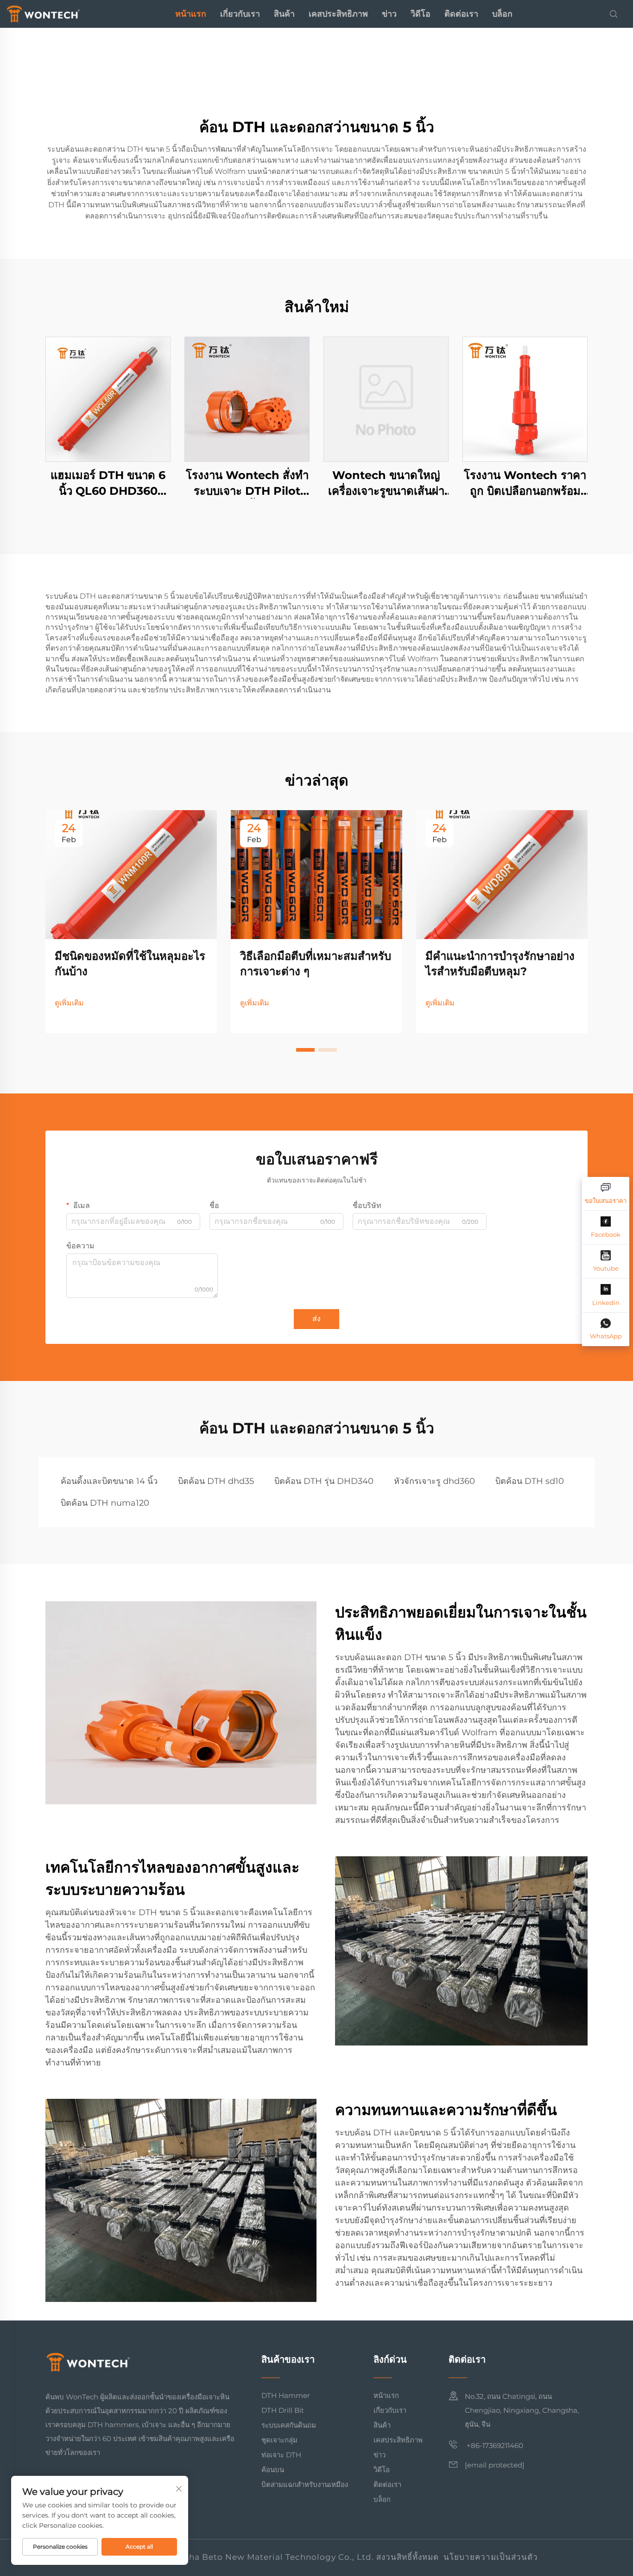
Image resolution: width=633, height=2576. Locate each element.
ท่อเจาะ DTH (281, 2455)
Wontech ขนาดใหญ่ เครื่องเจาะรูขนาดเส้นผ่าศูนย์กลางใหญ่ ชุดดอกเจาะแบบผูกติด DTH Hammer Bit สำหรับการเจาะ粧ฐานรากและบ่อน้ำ (386, 483)
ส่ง (316, 1319)
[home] (43, 13)
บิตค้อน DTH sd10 (530, 1481)
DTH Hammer (286, 2395)
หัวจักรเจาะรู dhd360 (434, 1481)
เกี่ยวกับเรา (240, 14)
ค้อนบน (273, 2470)
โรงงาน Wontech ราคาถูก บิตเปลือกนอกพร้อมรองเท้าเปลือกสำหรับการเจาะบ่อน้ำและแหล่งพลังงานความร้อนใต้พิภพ (525, 483)
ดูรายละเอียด (108, 399)
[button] (305, 1050)
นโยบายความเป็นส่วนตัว (491, 2557)
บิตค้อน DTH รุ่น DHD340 (324, 1481)
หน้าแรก (191, 14)
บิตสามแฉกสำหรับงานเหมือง (305, 2484)
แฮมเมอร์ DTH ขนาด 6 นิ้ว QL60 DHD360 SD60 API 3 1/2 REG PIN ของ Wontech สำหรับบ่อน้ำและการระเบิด (108, 483)
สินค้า (284, 14)
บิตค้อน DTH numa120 (105, 1503)
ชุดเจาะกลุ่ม (279, 2440)
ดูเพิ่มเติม (69, 1003)
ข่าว (389, 14)
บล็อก (502, 14)
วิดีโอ (421, 14)
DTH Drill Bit (283, 2410)
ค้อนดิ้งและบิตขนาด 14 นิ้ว (109, 1481)
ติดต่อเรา (461, 14)
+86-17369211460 (494, 2445)
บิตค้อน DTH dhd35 (216, 1481)
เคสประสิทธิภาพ (338, 14)
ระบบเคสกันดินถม (289, 2425)
